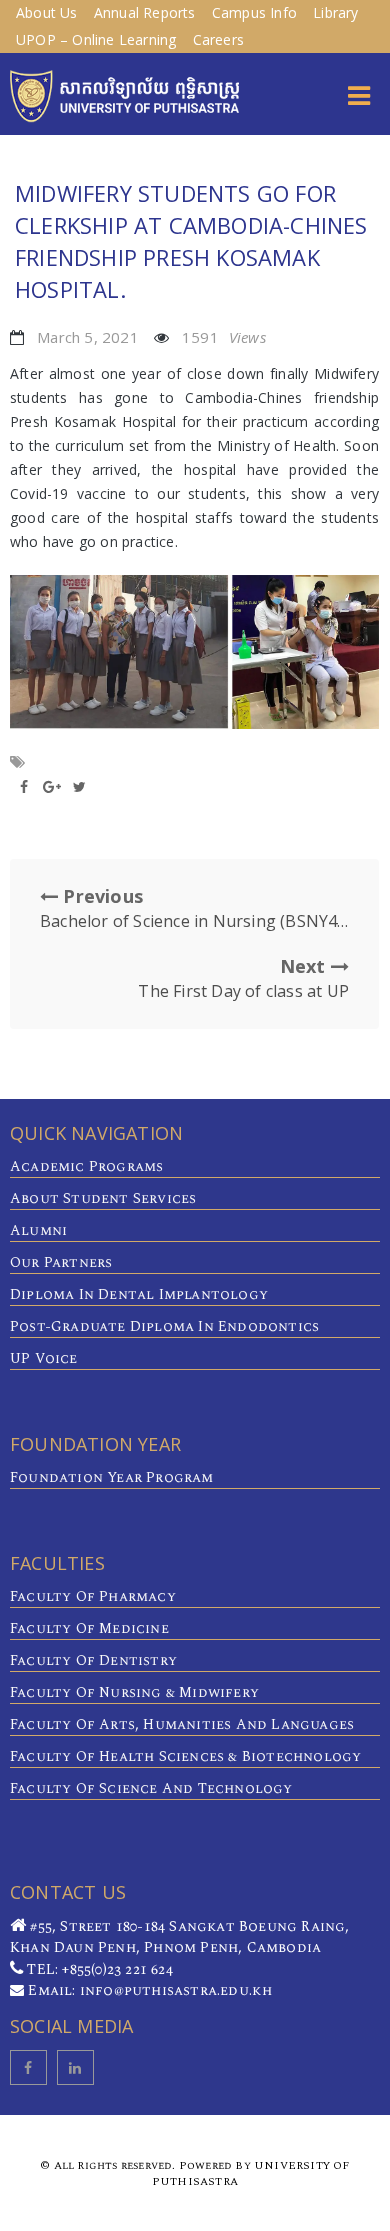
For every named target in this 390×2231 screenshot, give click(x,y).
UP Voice (44, 1358)
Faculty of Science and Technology (151, 1788)
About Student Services (103, 1198)
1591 (224, 337)
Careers (218, 39)
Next (243, 978)
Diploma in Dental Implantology (139, 1294)
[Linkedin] (75, 2067)
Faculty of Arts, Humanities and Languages (182, 1724)
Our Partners (61, 1262)
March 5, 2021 (88, 337)
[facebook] (28, 2067)
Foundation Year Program (112, 1477)
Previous (194, 908)
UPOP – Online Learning (96, 39)
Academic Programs (86, 1166)
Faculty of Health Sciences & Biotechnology (185, 1756)
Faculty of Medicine (89, 1628)
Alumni (38, 1230)
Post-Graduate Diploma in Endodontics (164, 1326)
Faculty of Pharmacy (93, 1596)
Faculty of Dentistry (93, 1660)
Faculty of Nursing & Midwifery (134, 1692)
